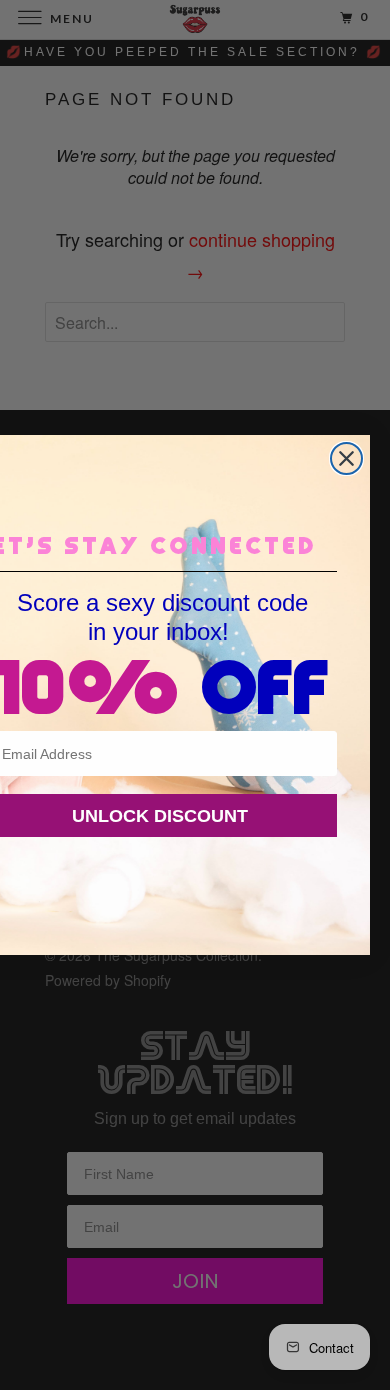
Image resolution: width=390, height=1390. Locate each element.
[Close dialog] (346, 458)
